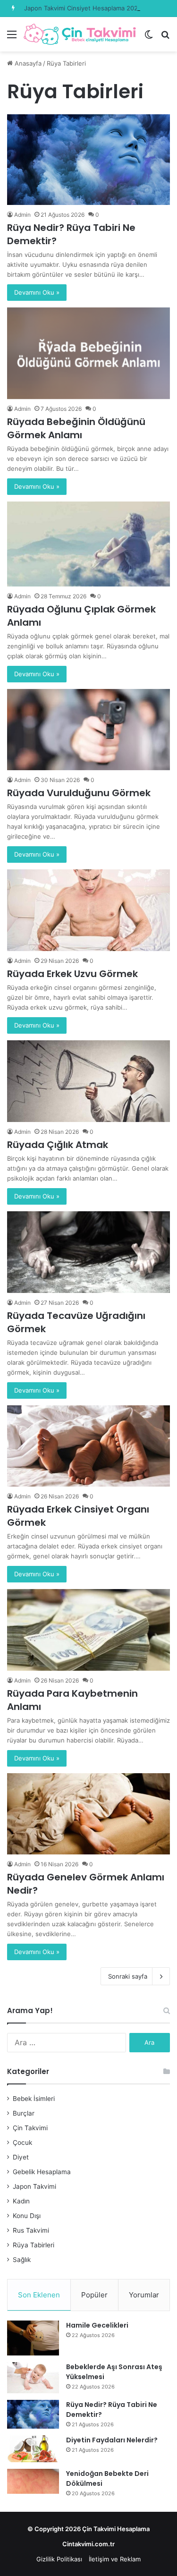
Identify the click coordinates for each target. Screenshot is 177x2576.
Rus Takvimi (31, 2230)
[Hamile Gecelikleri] (33, 2338)
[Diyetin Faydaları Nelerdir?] (33, 2449)
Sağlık (22, 2260)
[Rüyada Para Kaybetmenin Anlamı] (88, 1630)
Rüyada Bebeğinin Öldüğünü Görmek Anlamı (76, 428)
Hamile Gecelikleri (97, 2325)
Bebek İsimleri (34, 2099)
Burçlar (24, 2113)
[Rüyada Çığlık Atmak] (88, 1081)
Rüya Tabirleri (34, 2245)
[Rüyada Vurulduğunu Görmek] (88, 730)
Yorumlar (144, 2295)
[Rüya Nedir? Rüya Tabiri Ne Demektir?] (88, 159)
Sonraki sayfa (128, 1976)
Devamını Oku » (37, 292)
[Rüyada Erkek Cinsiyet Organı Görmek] (88, 1446)
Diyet (21, 2157)
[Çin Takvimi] (80, 34)
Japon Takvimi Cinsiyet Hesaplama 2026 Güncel (94, 8)
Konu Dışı (27, 2216)
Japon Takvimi (34, 2186)
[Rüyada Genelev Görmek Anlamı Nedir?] (88, 1814)
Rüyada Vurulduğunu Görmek (79, 793)
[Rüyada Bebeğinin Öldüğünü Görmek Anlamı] (88, 353)
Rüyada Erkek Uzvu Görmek (72, 974)
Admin (22, 215)
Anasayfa (27, 63)
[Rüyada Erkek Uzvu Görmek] (88, 910)
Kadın (21, 2201)
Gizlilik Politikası (59, 2559)
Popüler (94, 2295)
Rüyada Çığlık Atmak (58, 1145)
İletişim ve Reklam (115, 2559)
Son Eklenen (39, 2295)
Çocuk (22, 2142)
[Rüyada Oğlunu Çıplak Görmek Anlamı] (88, 544)
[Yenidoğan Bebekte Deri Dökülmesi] (33, 2481)
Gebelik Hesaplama (42, 2172)
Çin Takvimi (30, 2128)
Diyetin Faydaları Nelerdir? (112, 2440)
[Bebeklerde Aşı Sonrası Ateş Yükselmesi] (33, 2378)
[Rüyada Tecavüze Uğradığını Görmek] (88, 1252)
